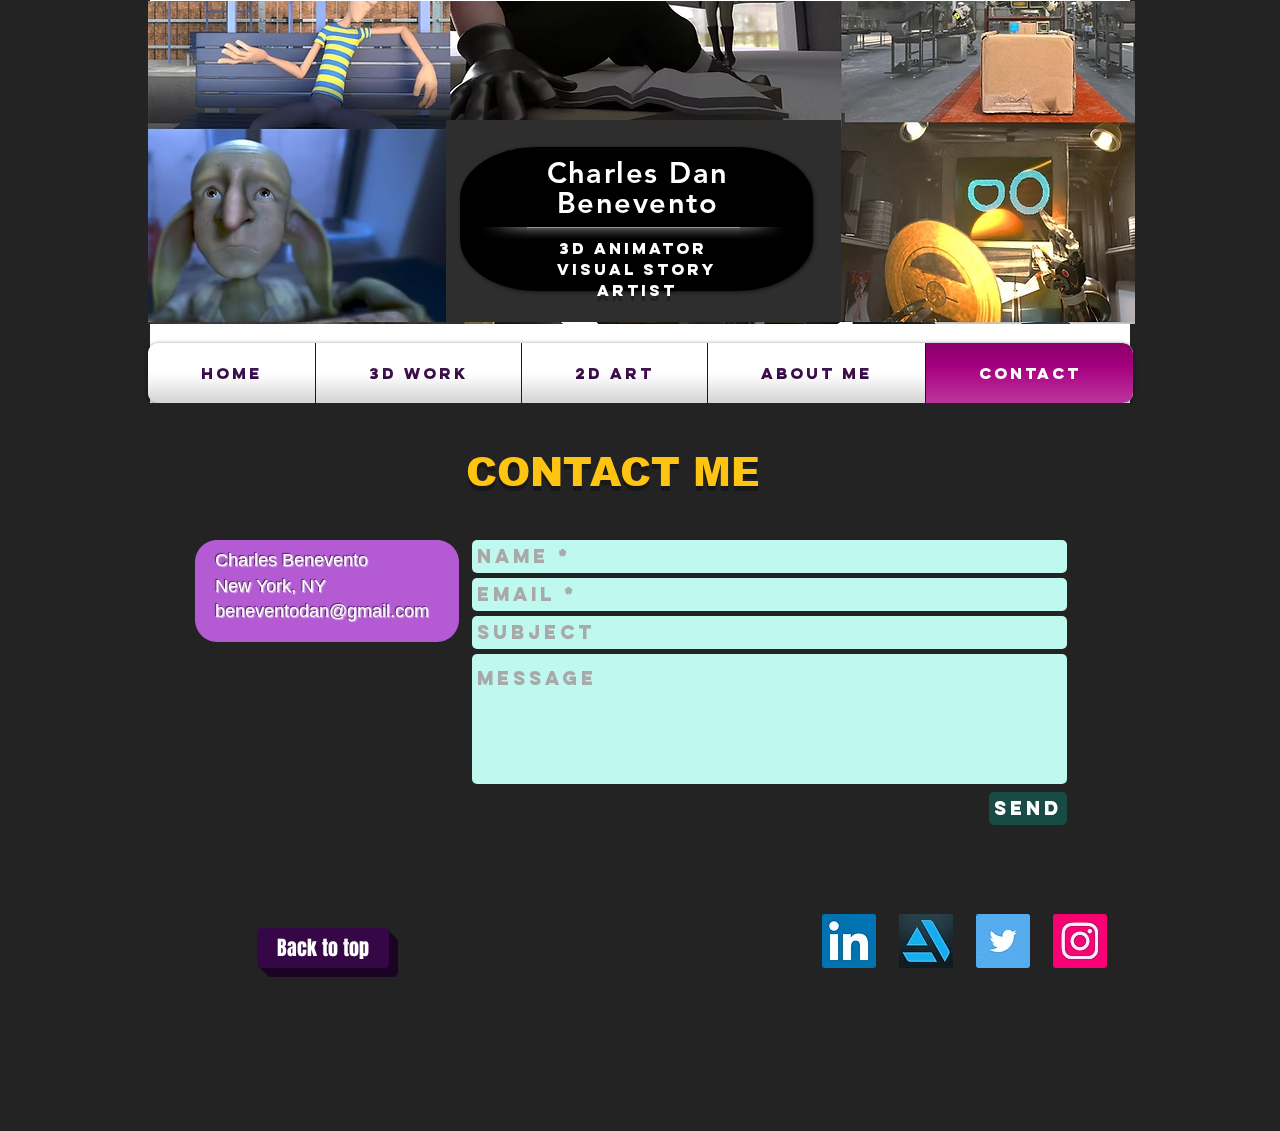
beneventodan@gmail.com (322, 611)
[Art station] (926, 941)
